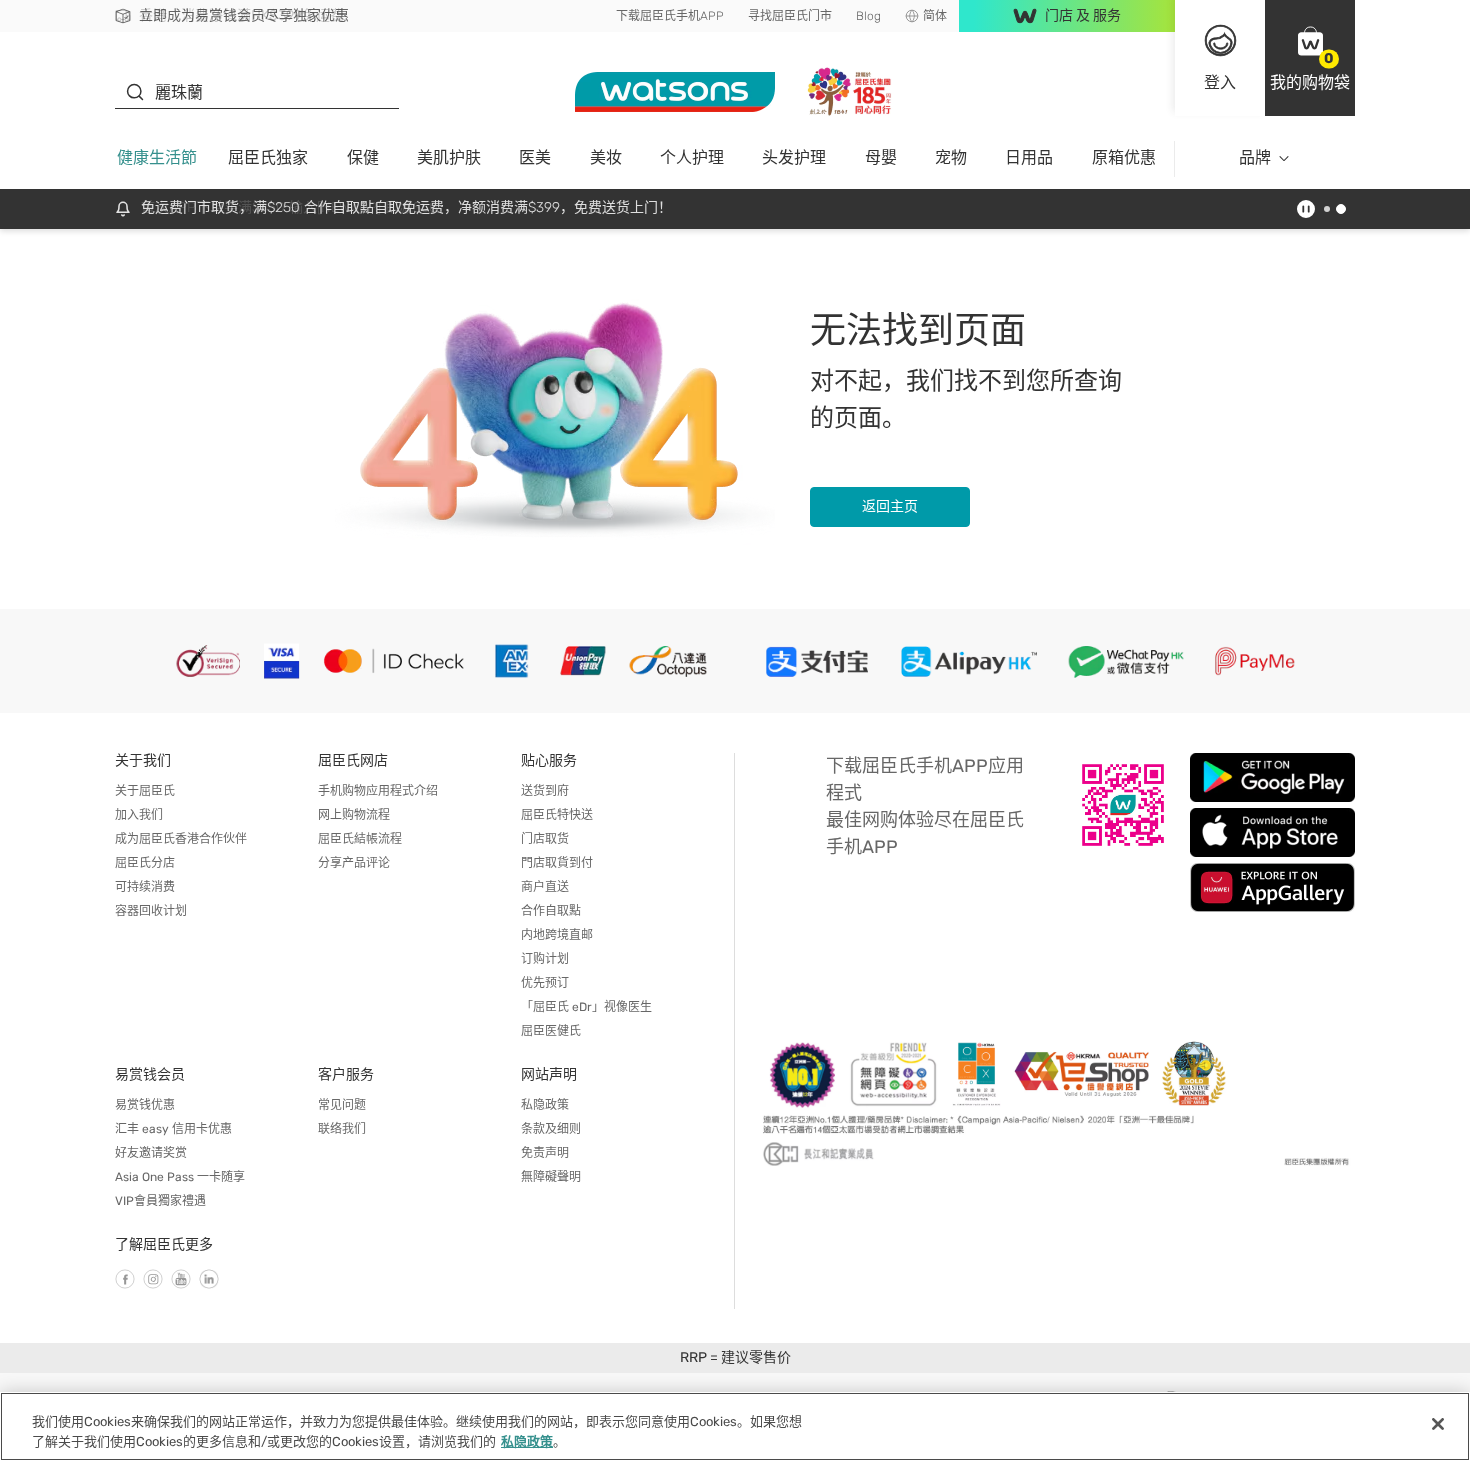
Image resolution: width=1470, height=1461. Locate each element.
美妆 (606, 157)
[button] (1310, 58)
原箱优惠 (1124, 157)
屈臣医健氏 (551, 1031)
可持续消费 (145, 887)
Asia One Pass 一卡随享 (180, 1177)
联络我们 (342, 1129)
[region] (735, 1426)
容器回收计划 (151, 911)
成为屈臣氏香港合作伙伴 (181, 839)
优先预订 (545, 983)
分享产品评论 (354, 863)
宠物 (951, 157)
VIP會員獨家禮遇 (160, 1201)
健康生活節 (157, 157)
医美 (535, 157)
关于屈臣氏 (145, 791)
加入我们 (139, 815)
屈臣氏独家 (268, 157)
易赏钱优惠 (145, 1105)
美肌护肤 (449, 157)
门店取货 (545, 839)
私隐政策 (545, 1105)
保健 (363, 157)
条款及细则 (551, 1129)
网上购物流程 (354, 815)
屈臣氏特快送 (557, 815)
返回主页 (890, 506)
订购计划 (545, 959)
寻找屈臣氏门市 (790, 16)
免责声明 (545, 1153)
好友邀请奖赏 (151, 1153)
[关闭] (1438, 1424)
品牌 (1255, 157)
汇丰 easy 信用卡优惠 (173, 1129)
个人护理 (692, 157)
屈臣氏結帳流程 (360, 839)
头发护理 (794, 157)
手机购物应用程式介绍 (378, 791)
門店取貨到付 (557, 863)
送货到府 (545, 791)
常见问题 (342, 1105)
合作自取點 (551, 911)
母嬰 (881, 157)
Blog (868, 16)
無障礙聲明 (551, 1177)
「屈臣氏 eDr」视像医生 (586, 1007)
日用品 (1029, 157)
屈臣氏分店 (145, 863)
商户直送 (545, 887)
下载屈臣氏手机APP (670, 16)
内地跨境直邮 (557, 935)
